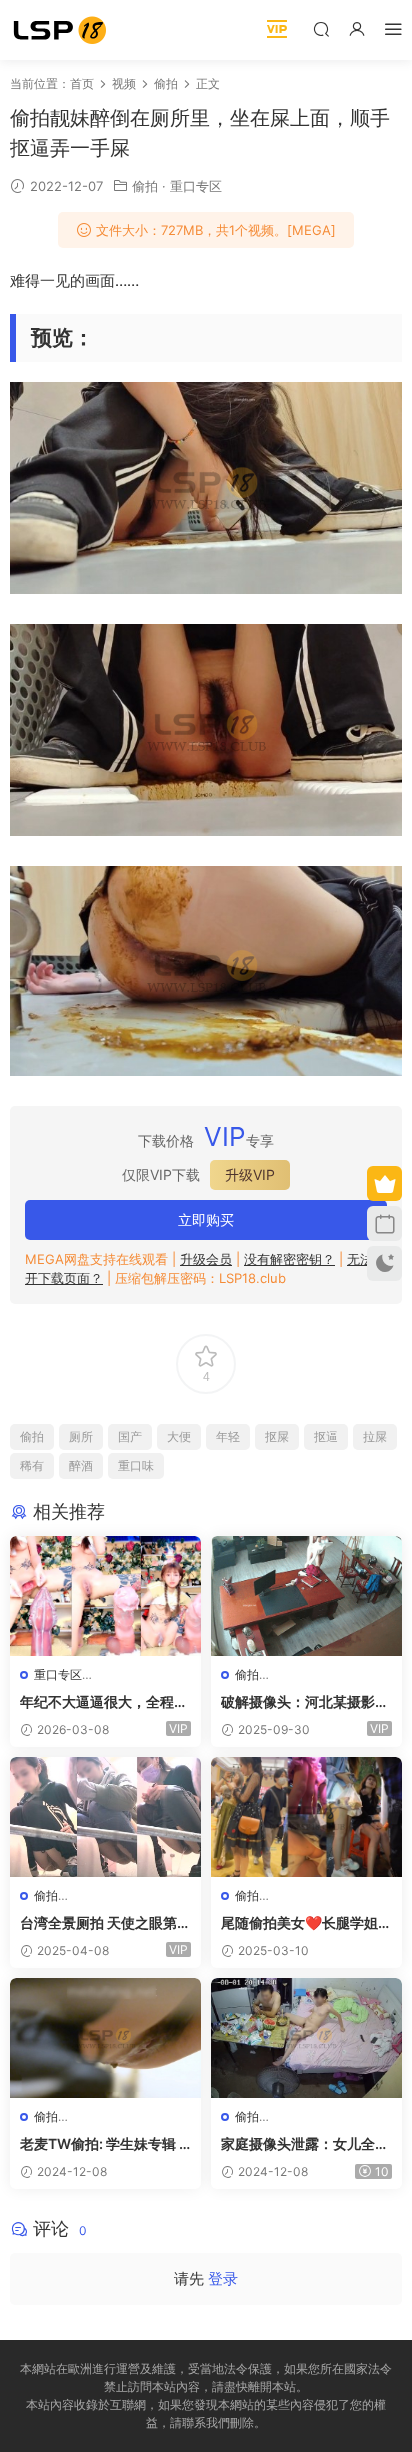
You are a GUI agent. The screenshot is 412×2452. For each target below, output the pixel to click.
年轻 (228, 1436)
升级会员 (206, 1259)
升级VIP (250, 1174)
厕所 (81, 1436)
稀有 (32, 1465)
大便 (179, 1436)
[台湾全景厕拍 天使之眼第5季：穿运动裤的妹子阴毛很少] (105, 1817)
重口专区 (196, 186)
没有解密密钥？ (289, 1259)
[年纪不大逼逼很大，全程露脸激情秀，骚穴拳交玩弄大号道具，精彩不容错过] (105, 1596)
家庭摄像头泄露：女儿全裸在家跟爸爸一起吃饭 (305, 2144)
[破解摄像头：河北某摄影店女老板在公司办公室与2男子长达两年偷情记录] (306, 1596)
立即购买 (206, 1219)
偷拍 (145, 186)
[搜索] (321, 28)
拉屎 (375, 1436)
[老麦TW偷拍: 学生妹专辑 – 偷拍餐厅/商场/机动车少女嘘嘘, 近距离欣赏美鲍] (105, 2038)
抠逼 (326, 1436)
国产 (130, 1436)
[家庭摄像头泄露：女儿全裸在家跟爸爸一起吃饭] (306, 2038)
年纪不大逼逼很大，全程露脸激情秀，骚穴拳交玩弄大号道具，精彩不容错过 (104, 1702)
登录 (223, 2278)
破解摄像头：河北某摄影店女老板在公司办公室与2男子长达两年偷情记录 (305, 1702)
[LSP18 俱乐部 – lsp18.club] (60, 30)
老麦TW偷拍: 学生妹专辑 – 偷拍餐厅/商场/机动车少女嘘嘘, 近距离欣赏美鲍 (103, 2144)
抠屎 (277, 1436)
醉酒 (81, 1465)
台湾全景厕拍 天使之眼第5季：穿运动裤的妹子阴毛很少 (104, 1923)
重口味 (136, 1465)
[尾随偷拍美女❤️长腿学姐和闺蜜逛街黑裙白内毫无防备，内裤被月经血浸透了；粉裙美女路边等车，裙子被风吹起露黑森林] (306, 1817)
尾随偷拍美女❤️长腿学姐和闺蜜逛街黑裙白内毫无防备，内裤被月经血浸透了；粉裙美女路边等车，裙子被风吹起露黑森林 (306, 1923)
